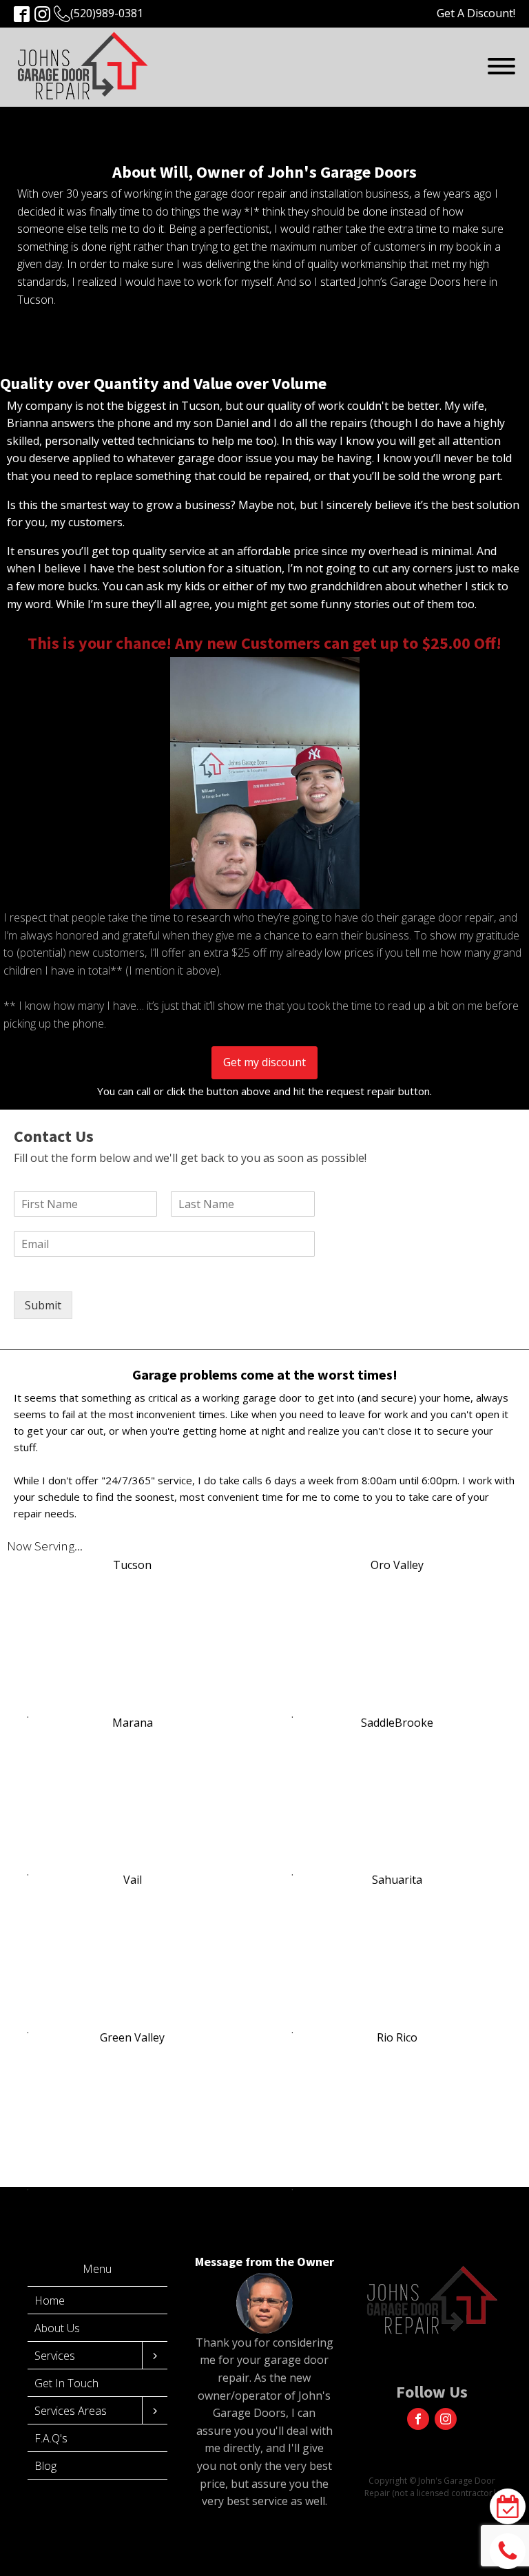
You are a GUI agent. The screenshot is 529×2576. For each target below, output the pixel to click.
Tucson (132, 1565)
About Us (57, 2328)
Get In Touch (66, 2383)
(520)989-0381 (107, 13)
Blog (45, 2466)
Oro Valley (397, 1565)
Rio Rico (397, 2037)
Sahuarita (397, 1880)
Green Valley (132, 2037)
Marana (133, 1723)
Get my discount (264, 1062)
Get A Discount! (476, 13)
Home (50, 2300)
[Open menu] (501, 66)
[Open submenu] (155, 2356)
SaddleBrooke (397, 1723)
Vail (133, 1880)
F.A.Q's (51, 2438)
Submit (43, 1305)
